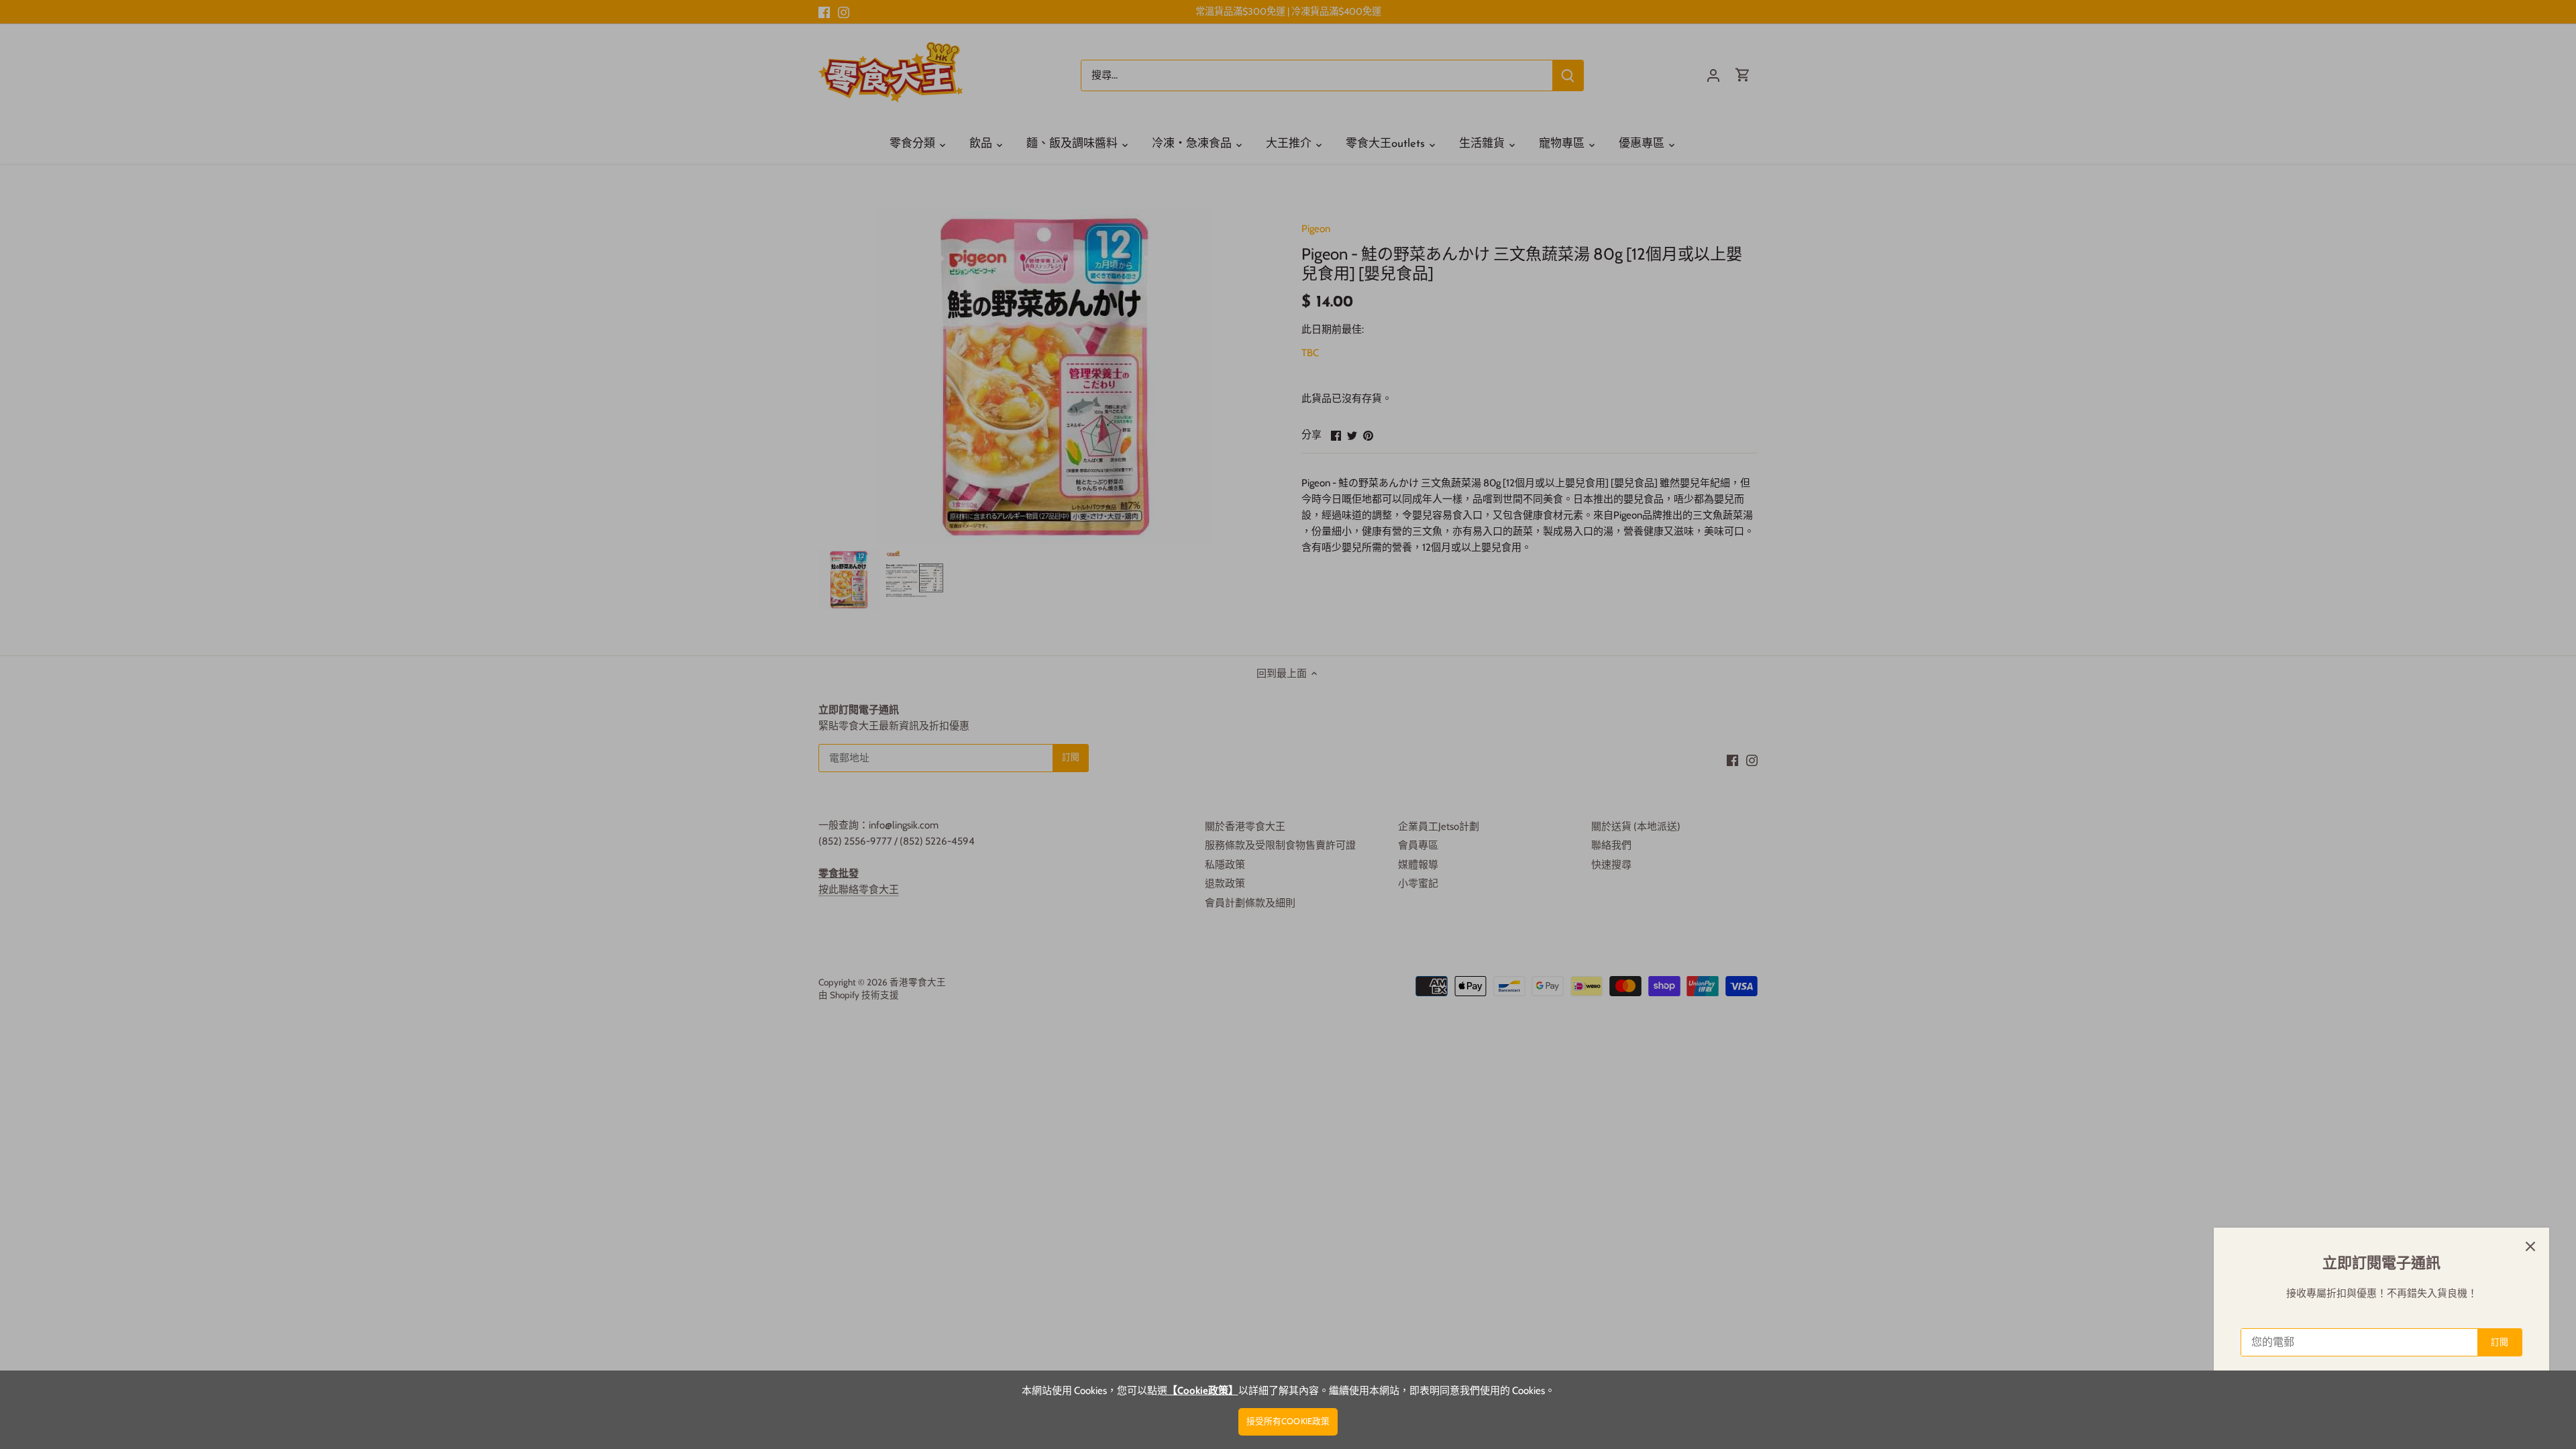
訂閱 (2500, 1342)
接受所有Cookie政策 (1288, 1421)
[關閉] (2530, 1246)
